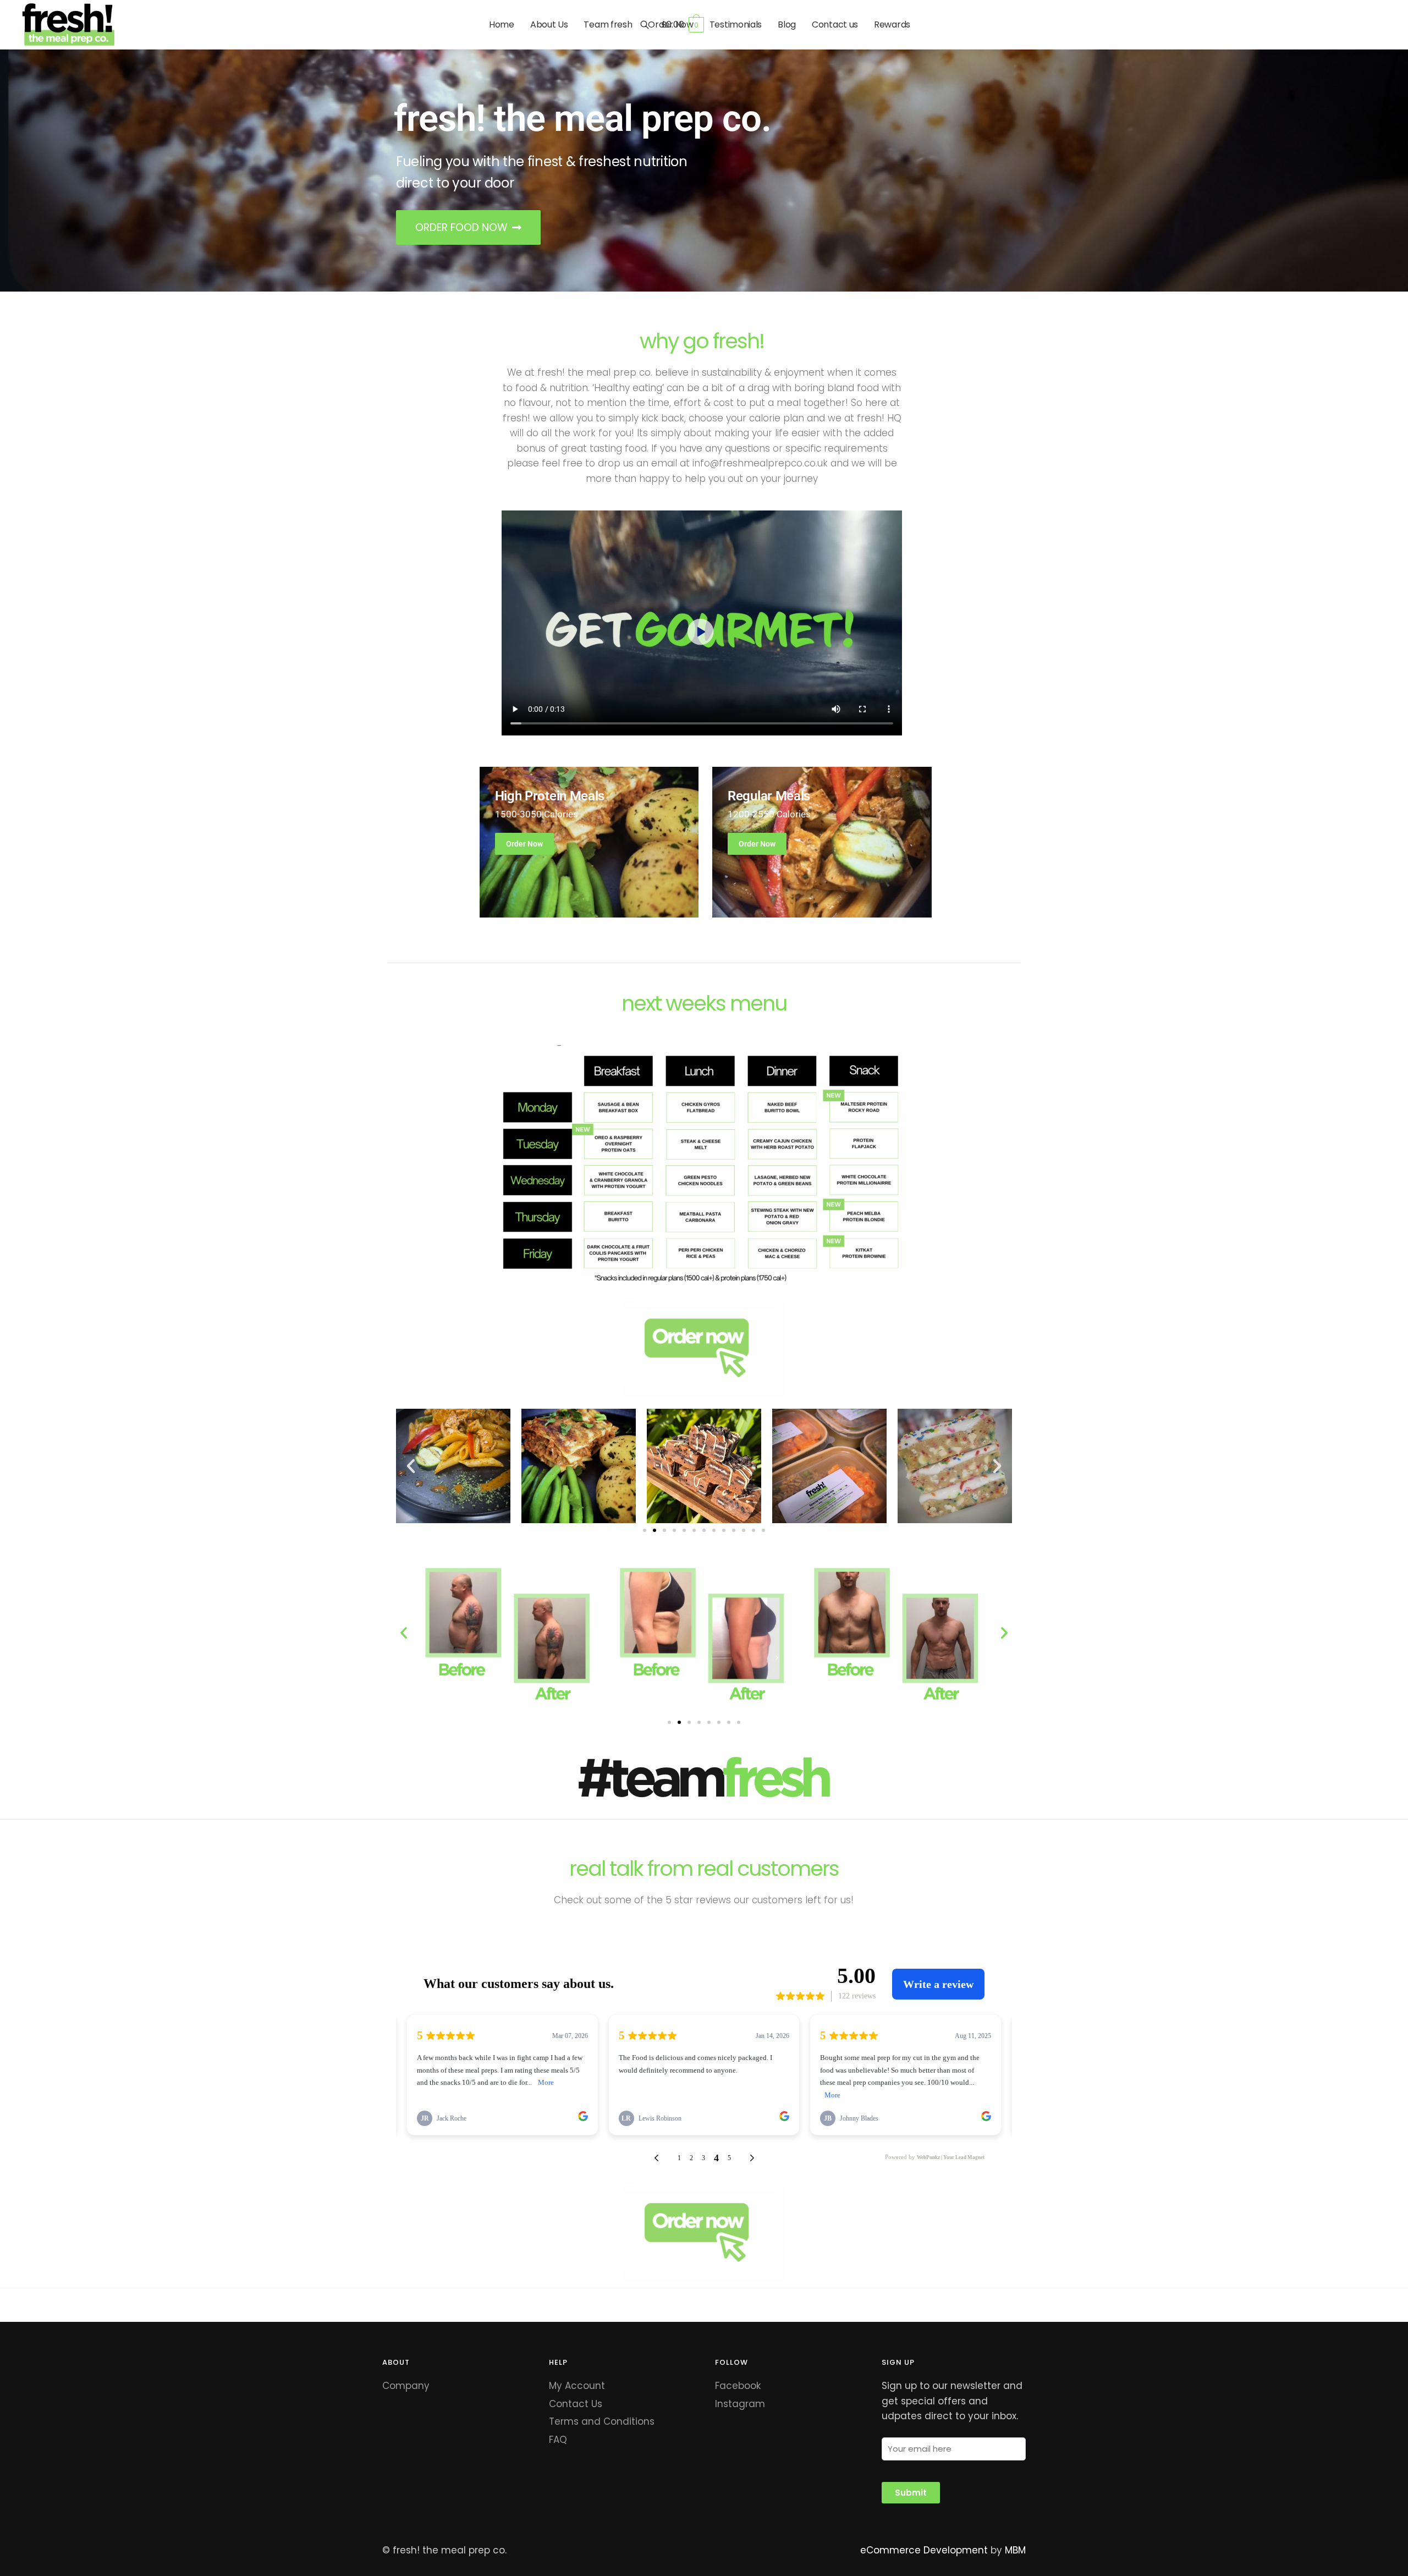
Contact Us (576, 2404)
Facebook (738, 2386)
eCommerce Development (924, 2550)
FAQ (558, 2440)
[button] (411, 1466)
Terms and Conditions (602, 2421)
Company (406, 2386)
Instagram (740, 2404)
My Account (577, 2386)
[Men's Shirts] (589, 842)
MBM (1015, 2550)
